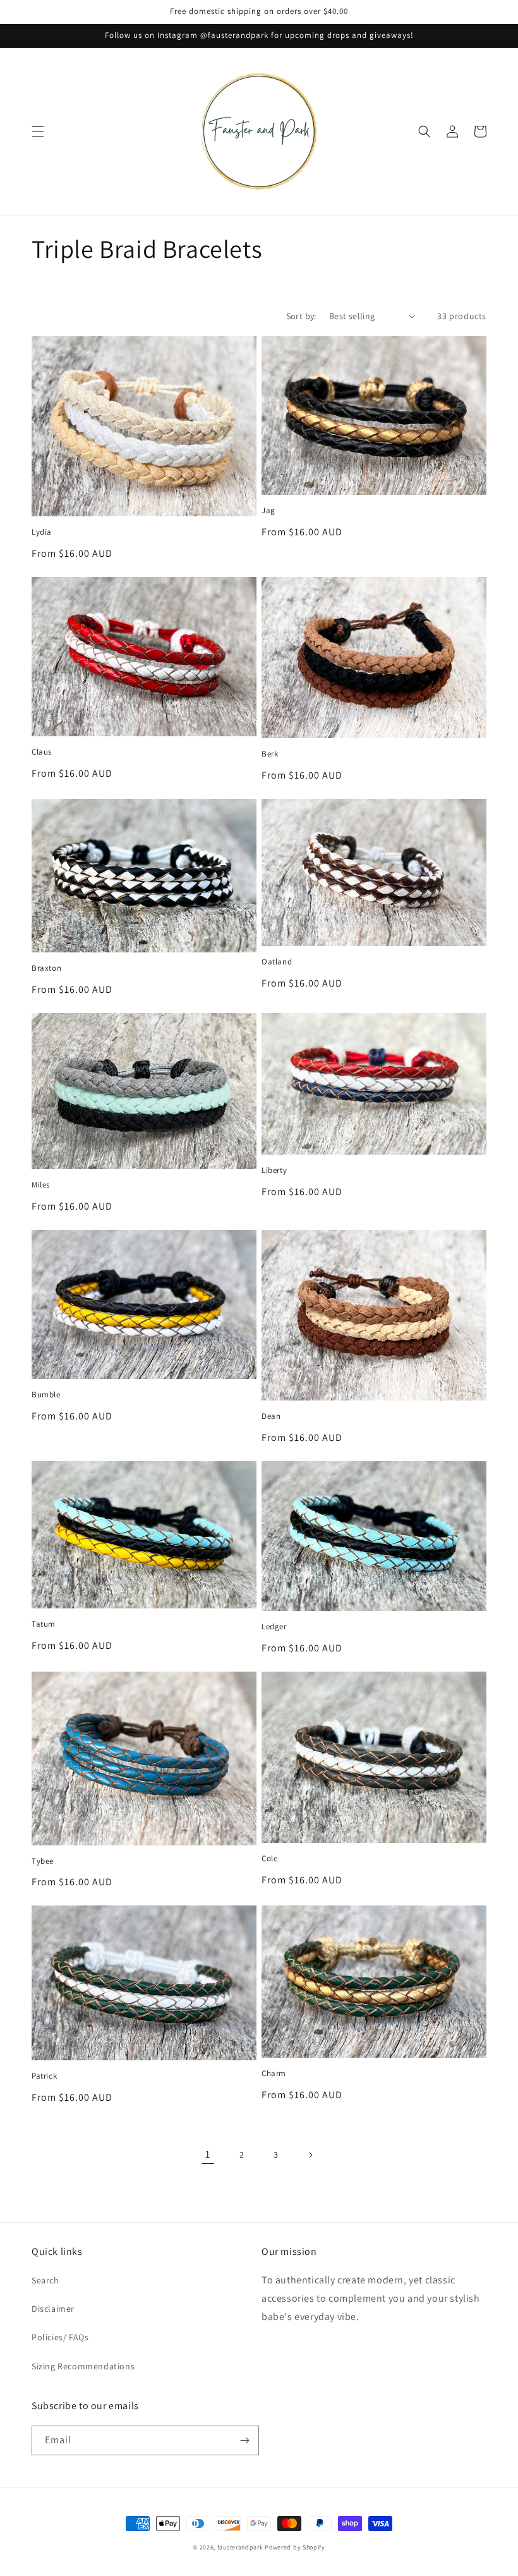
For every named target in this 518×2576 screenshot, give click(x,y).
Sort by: (301, 316)
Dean (271, 1416)
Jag (268, 511)
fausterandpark (240, 2547)
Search (45, 2280)
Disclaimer (53, 2309)
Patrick (44, 2076)
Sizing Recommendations (83, 2366)
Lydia (42, 532)
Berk (270, 754)
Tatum (44, 1624)
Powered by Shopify (295, 2547)
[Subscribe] (244, 2440)
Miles (41, 1185)
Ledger (274, 1627)
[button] (38, 131)
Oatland (277, 962)
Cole (269, 1859)
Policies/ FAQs (60, 2337)
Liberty (274, 1170)
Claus (42, 752)
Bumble (46, 1395)
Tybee (43, 1861)
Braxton (46, 968)
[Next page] (310, 2155)
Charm (274, 2074)
